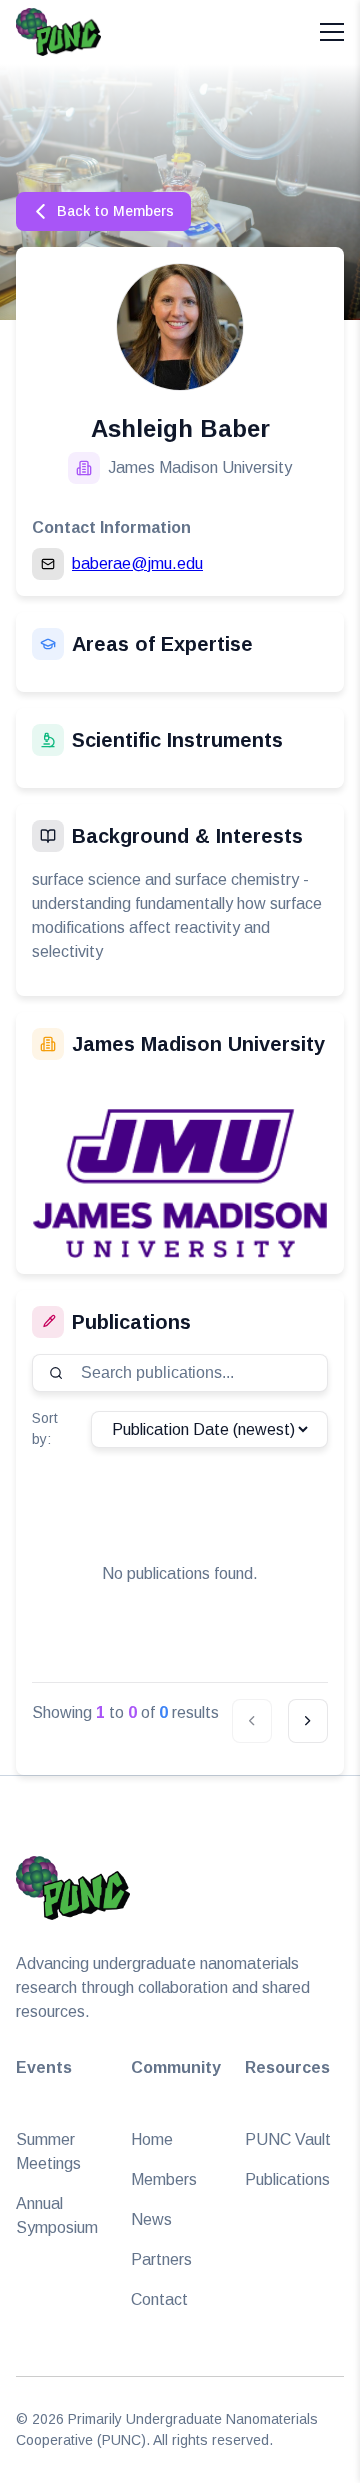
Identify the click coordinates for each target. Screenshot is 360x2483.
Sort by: (45, 1428)
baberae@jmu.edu (137, 563)
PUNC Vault (288, 2139)
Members (164, 2179)
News (151, 2219)
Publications (287, 2179)
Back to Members (115, 211)
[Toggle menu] (332, 32)
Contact (159, 2299)
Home (152, 2139)
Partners (161, 2259)
